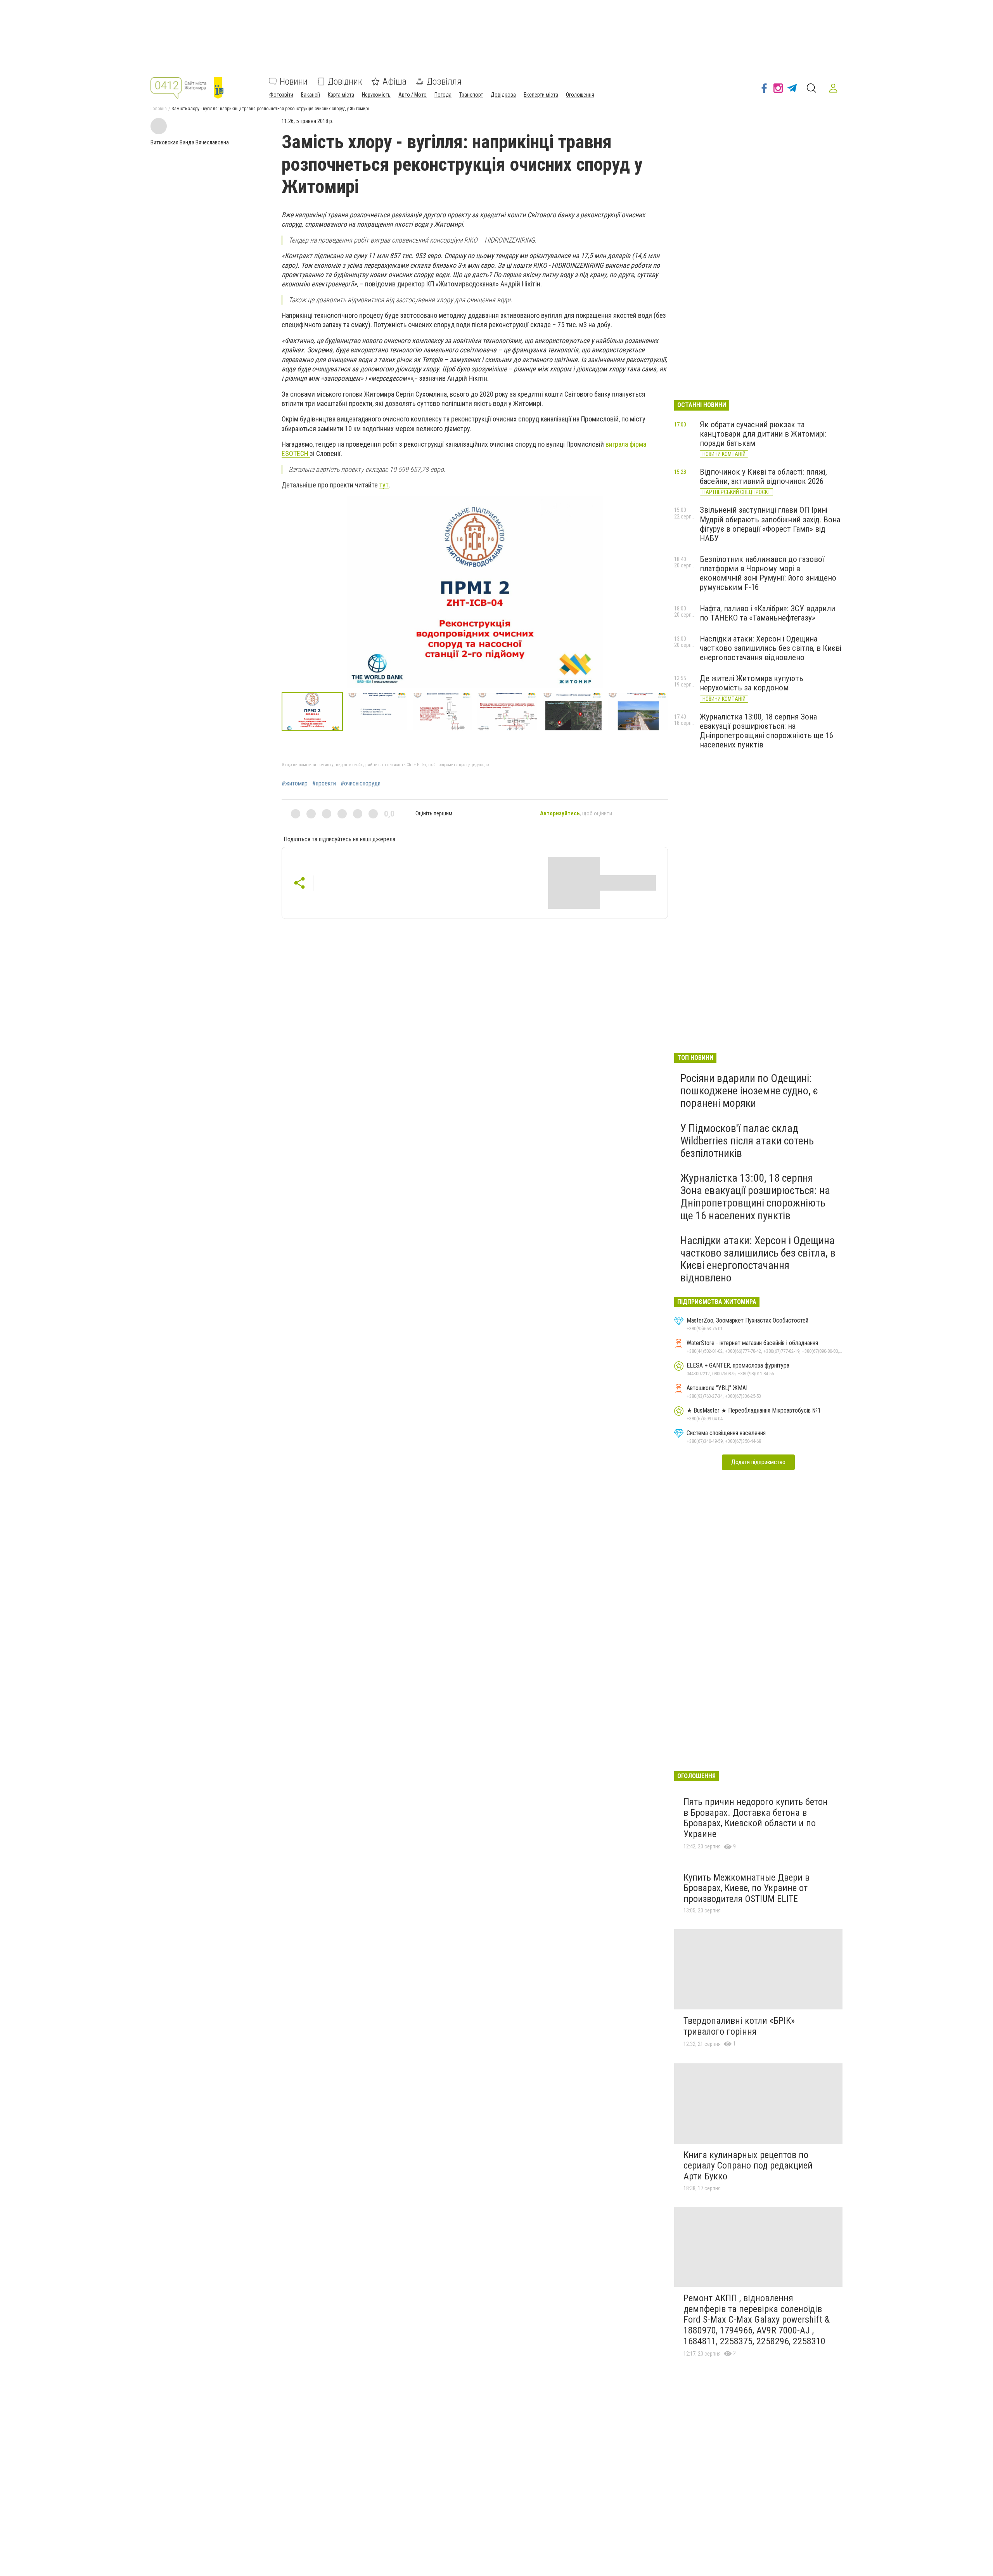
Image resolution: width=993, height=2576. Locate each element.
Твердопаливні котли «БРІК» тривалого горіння (739, 2026)
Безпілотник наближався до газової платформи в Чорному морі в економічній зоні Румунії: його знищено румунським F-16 (768, 573)
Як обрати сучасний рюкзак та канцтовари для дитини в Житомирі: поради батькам (763, 434)
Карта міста (341, 95)
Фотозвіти (281, 95)
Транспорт (471, 95)
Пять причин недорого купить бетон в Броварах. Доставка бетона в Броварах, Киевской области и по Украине (756, 1818)
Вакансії (311, 95)
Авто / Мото (413, 95)
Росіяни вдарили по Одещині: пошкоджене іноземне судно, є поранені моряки (749, 1091)
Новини (294, 81)
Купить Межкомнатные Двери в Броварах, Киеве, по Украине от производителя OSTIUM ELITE (746, 1888)
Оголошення (580, 95)
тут (384, 485)
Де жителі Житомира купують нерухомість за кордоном (752, 683)
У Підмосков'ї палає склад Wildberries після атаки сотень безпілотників (747, 1141)
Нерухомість (376, 95)
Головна (159, 109)
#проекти (324, 784)
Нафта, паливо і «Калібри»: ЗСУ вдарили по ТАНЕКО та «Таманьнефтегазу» (767, 613)
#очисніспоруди (361, 784)
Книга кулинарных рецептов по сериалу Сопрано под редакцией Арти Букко (748, 2166)
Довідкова (503, 95)
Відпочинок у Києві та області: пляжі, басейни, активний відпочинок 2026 (763, 477)
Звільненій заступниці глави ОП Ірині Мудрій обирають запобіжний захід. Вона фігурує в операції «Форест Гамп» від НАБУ (770, 524)
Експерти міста (541, 95)
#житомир (295, 784)
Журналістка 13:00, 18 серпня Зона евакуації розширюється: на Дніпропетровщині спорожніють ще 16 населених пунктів (766, 731)
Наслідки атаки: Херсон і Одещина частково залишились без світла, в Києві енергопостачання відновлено (771, 648)
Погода (443, 95)
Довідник (345, 81)
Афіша (394, 81)
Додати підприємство (758, 1462)
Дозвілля (444, 81)
